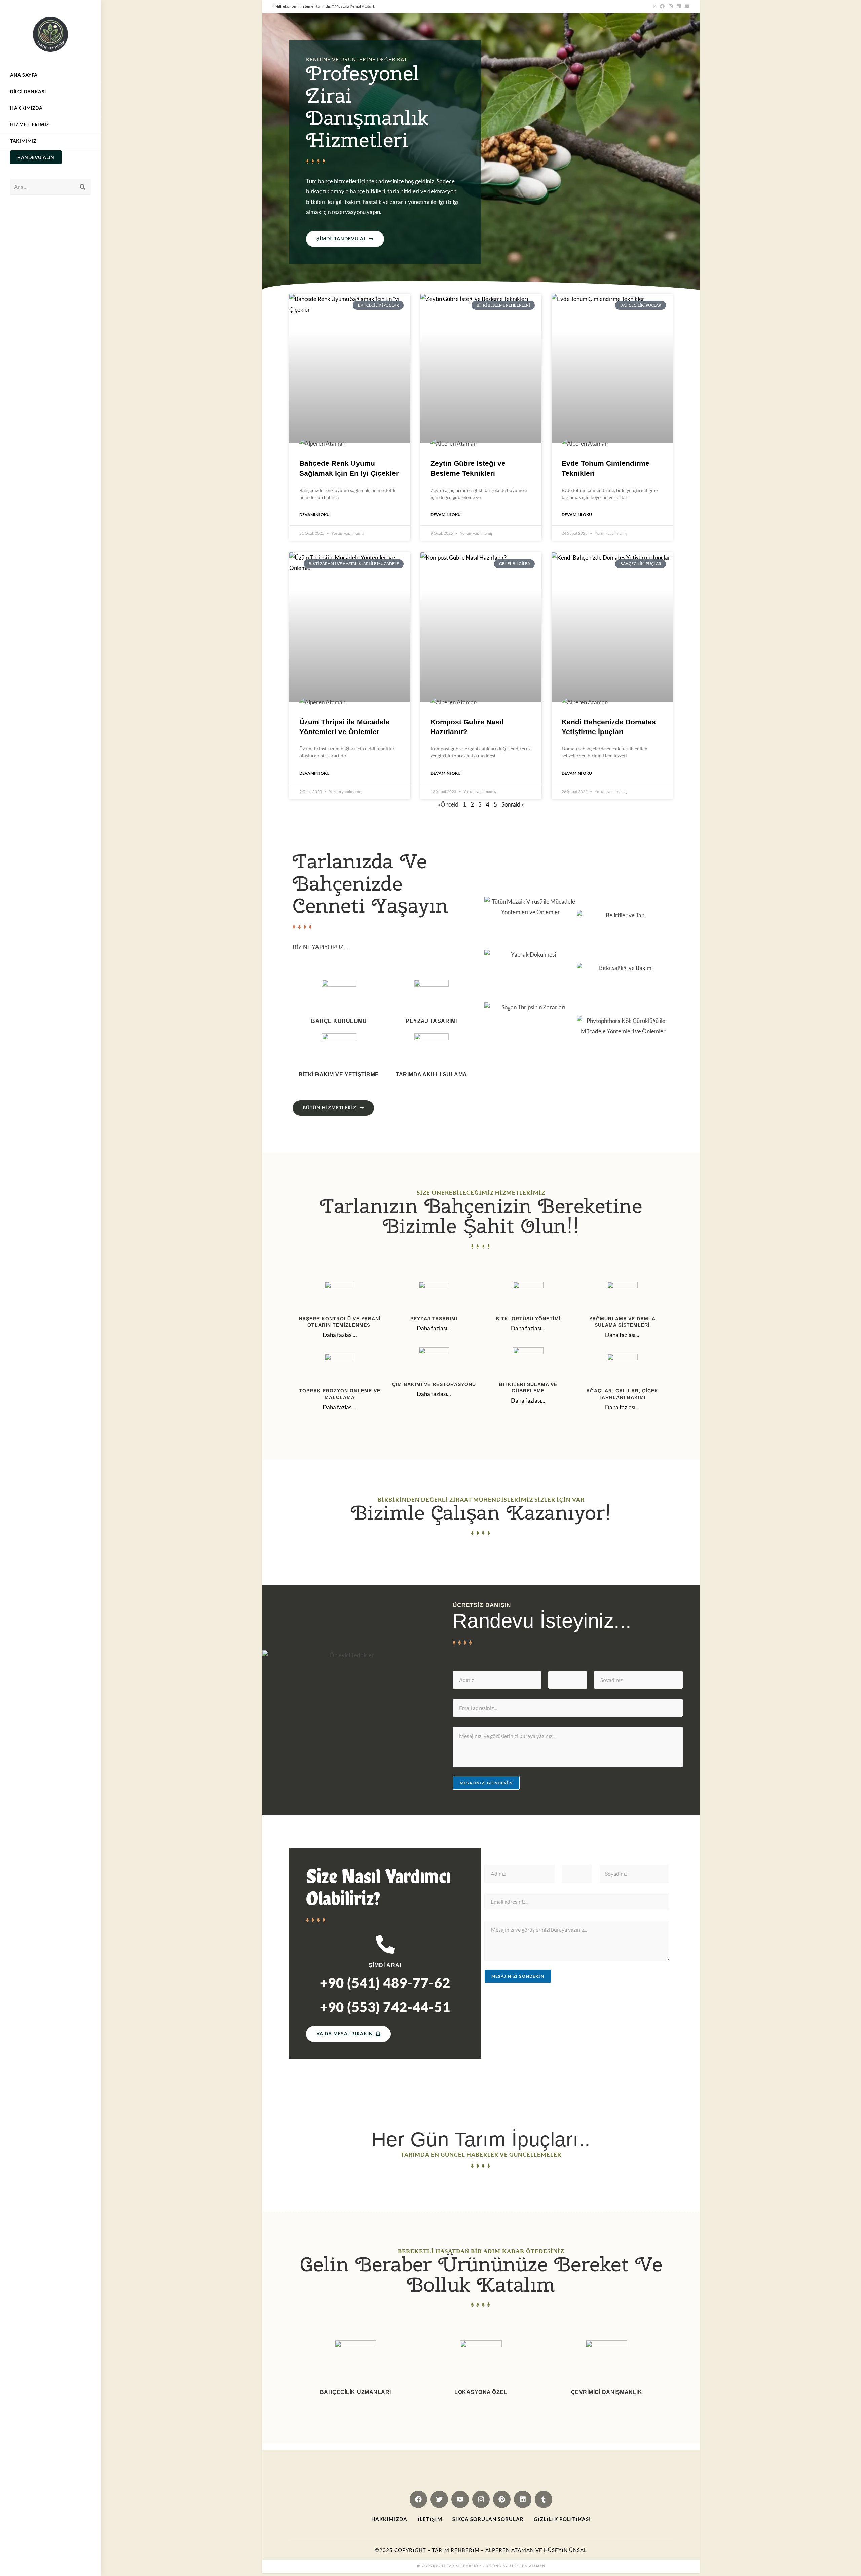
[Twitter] (439, 2499)
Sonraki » (513, 804)
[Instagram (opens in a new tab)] (671, 6)
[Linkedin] (523, 2499)
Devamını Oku (314, 515)
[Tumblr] (544, 2499)
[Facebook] (418, 2499)
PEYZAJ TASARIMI (434, 1319)
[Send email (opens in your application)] (686, 6)
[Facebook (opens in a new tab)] (662, 6)
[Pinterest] (502, 2499)
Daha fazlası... (340, 1335)
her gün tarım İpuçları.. (481, 2139)
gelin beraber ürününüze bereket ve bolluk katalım (481, 2274)
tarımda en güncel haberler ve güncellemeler (481, 2155)
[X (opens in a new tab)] (655, 6)
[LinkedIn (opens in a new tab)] (679, 6)
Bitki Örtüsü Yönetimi (528, 1319)
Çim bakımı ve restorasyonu (434, 1384)
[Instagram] (481, 2499)
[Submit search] (82, 187)
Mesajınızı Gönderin (486, 1783)
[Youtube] (460, 2499)
